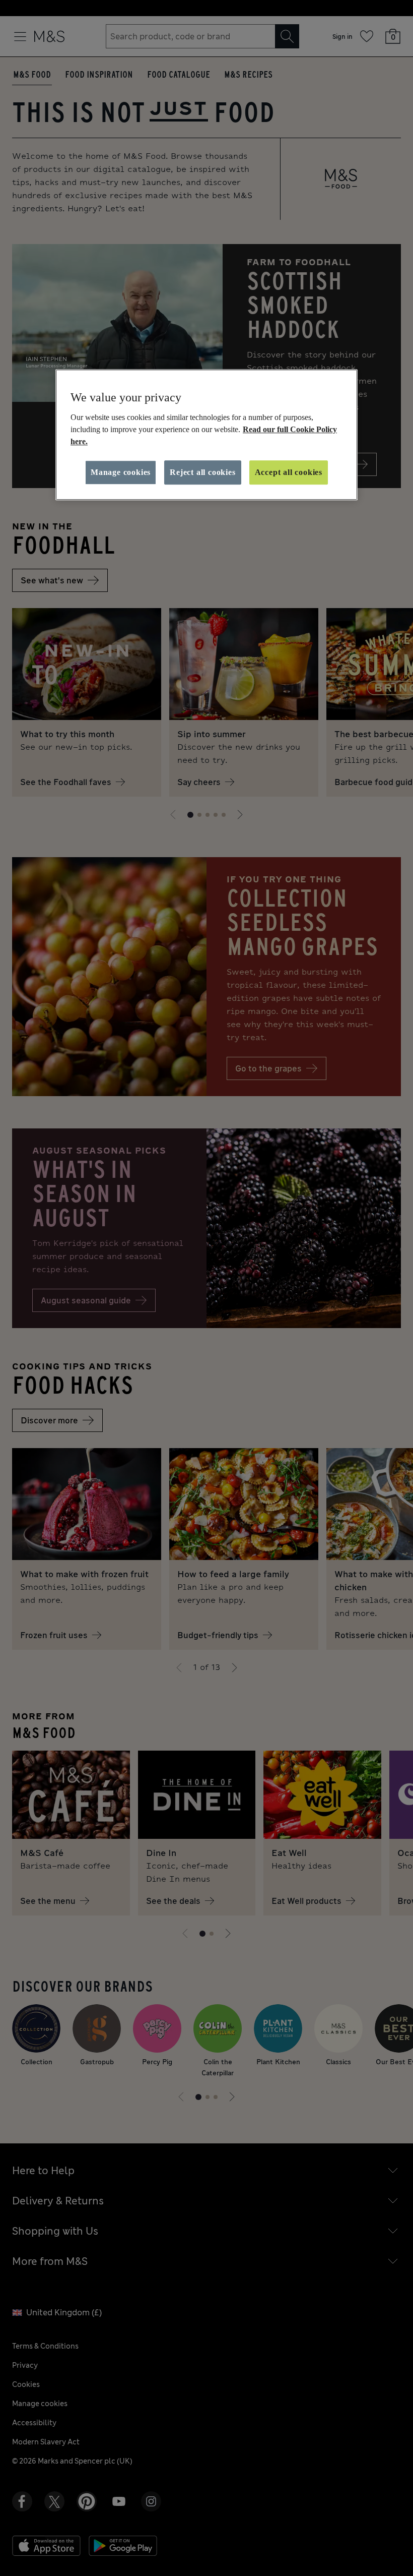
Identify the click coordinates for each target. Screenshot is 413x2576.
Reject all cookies (202, 472)
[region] (206, 435)
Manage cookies (121, 472)
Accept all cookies (289, 472)
